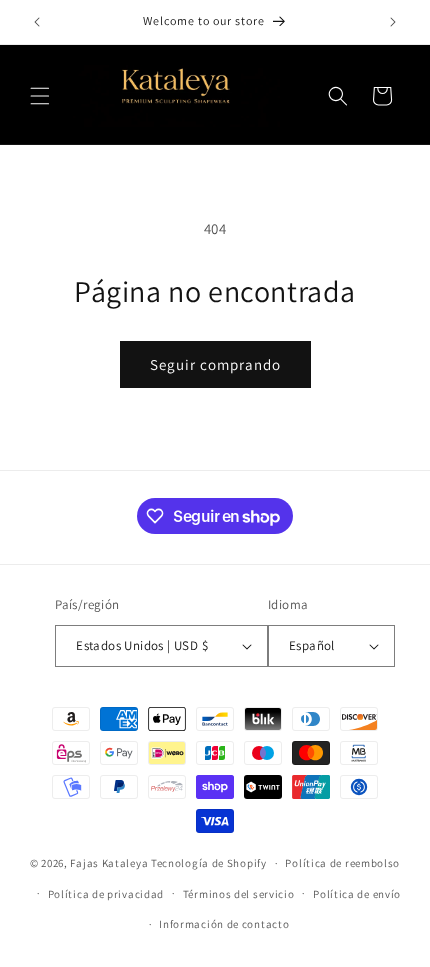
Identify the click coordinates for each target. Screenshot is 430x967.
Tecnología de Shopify (209, 863)
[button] (40, 96)
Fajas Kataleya (109, 863)
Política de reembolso (342, 863)
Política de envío (357, 894)
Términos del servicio (239, 894)
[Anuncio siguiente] (393, 22)
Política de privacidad (106, 894)
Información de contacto (224, 924)
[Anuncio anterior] (37, 22)
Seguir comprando (215, 364)
